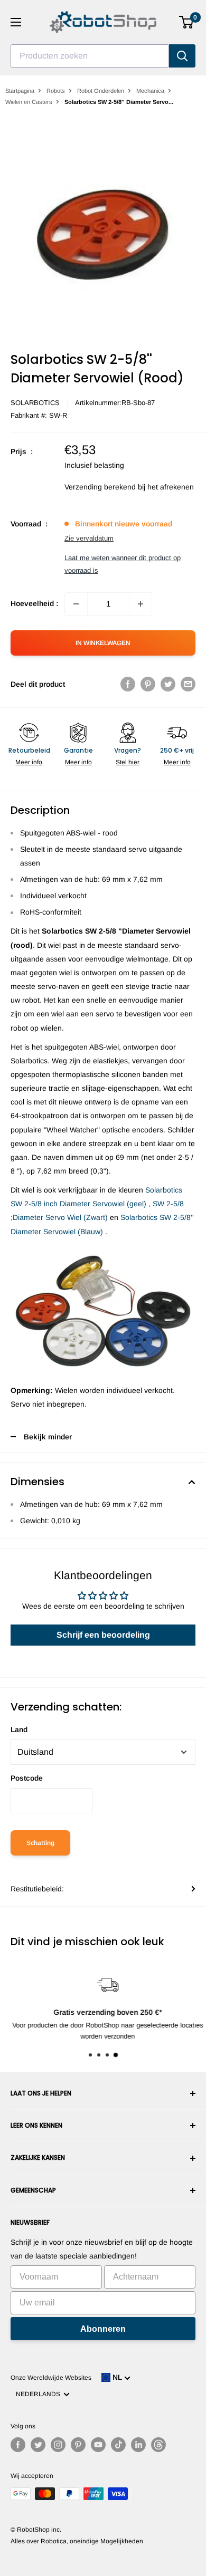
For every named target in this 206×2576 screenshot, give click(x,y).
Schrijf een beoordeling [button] (103, 1635)
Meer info (29, 762)
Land (19, 1729)
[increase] (141, 604)
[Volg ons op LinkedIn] (138, 2445)
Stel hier (128, 762)
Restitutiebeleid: (37, 1889)
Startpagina (20, 91)
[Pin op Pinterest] (148, 684)
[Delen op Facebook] (128, 684)
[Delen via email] (188, 684)
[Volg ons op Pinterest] (78, 2445)
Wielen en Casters (29, 102)
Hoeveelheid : (34, 603)
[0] (187, 22)
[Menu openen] (16, 22)
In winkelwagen (103, 643)
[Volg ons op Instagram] (58, 2445)
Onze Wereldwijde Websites (51, 2378)
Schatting (40, 1843)
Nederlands (40, 2394)
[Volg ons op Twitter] (38, 2445)
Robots (56, 91)
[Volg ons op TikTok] (118, 2445)
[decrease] (76, 604)
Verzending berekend (100, 487)
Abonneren (103, 2329)
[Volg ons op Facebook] (18, 2445)
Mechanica (150, 91)
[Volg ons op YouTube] (98, 2445)
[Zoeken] (182, 56)
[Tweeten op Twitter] (168, 684)
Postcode (27, 1778)
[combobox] (90, 56)
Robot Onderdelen (101, 91)
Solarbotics (35, 403)
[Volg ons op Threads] (158, 2445)
